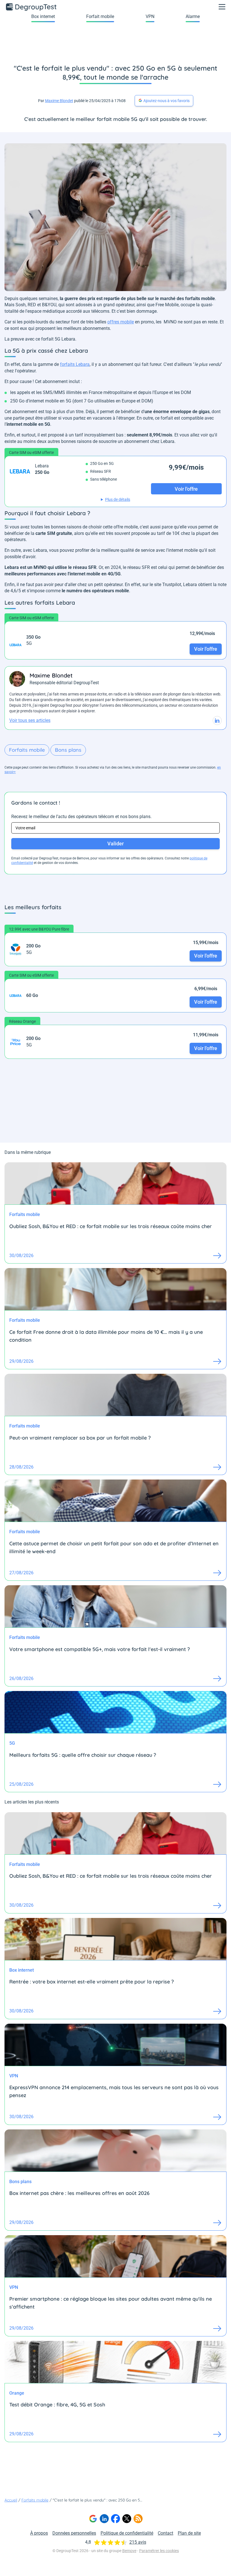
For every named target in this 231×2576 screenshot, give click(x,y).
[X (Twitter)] (127, 2519)
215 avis (138, 2542)
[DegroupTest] (32, 7)
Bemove (129, 2551)
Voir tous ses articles (30, 720)
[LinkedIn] (104, 2519)
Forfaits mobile (27, 750)
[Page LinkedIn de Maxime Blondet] (217, 720)
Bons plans (68, 750)
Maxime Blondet (59, 101)
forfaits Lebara (75, 364)
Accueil (11, 2500)
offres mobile (121, 322)
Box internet (43, 16)
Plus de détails (118, 499)
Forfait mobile (100, 16)
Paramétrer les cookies (159, 2551)
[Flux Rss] (138, 2519)
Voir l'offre (206, 649)
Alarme (193, 16)
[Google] (93, 2519)
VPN (150, 16)
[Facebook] (115, 2519)
